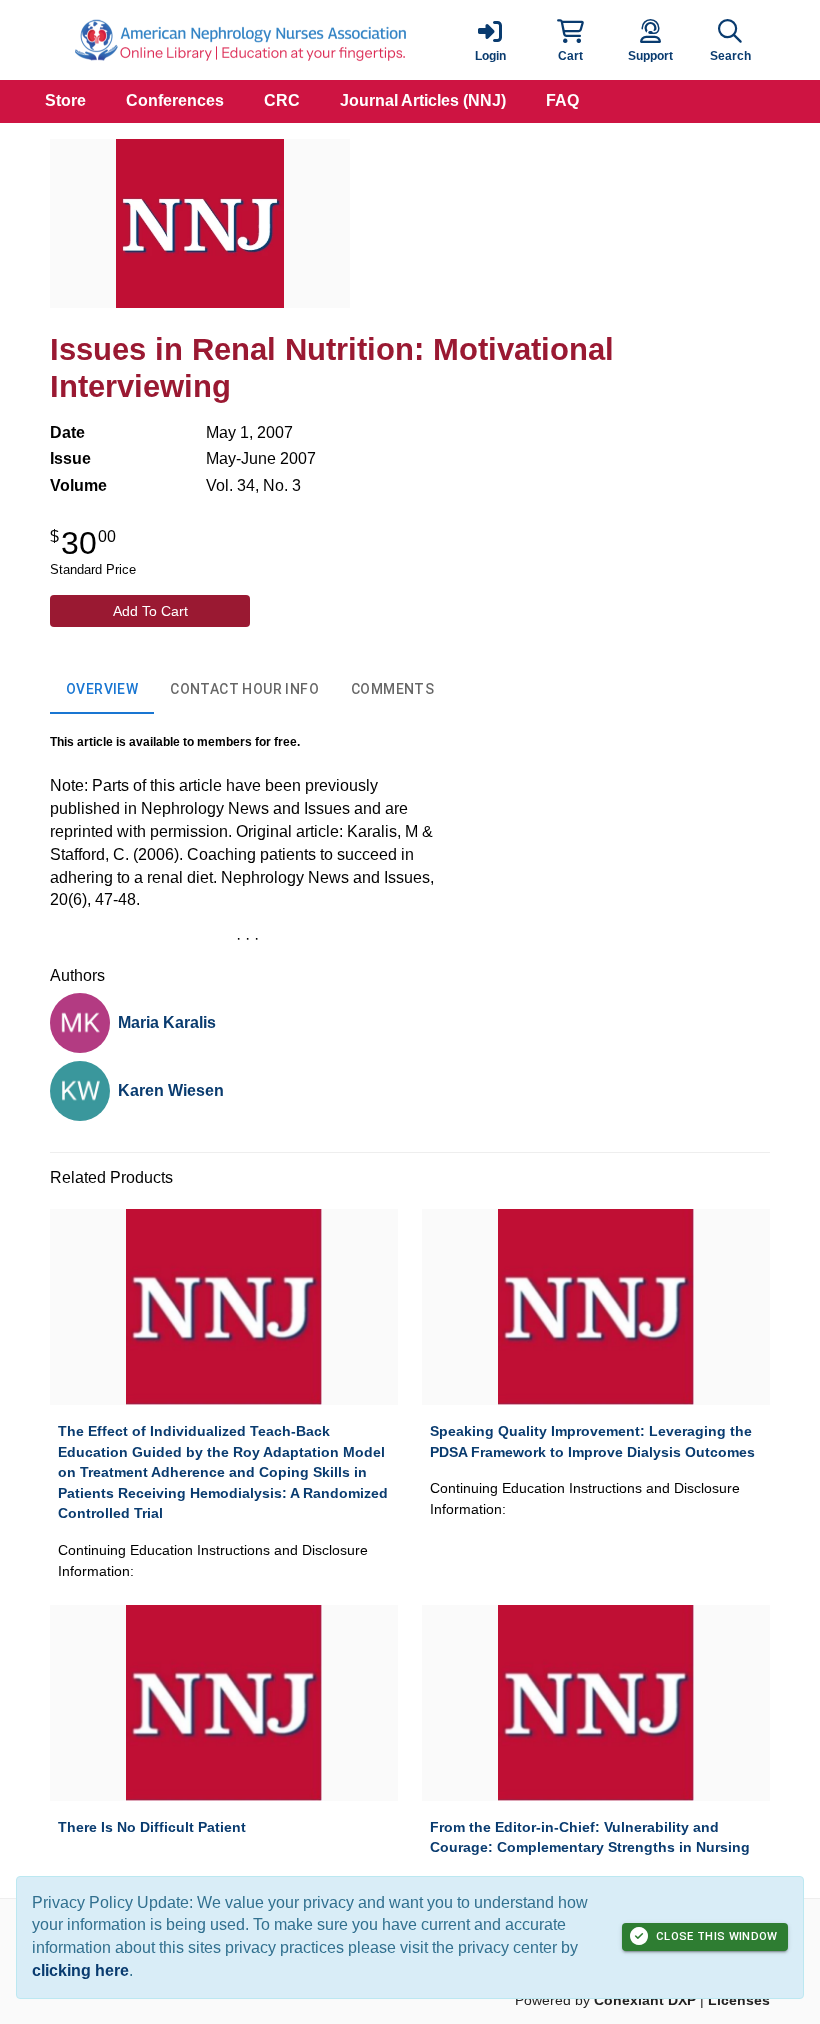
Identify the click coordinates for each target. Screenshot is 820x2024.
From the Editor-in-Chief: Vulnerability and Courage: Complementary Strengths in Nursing (590, 1837)
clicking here (80, 1970)
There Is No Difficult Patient (152, 1827)
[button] (570, 40)
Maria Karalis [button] (167, 1022)
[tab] (102, 690)
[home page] (240, 40)
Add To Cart (150, 611)
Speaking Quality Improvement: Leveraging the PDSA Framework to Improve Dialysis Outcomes (592, 1441)
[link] (490, 40)
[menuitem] (65, 101)
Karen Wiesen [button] (171, 1090)
